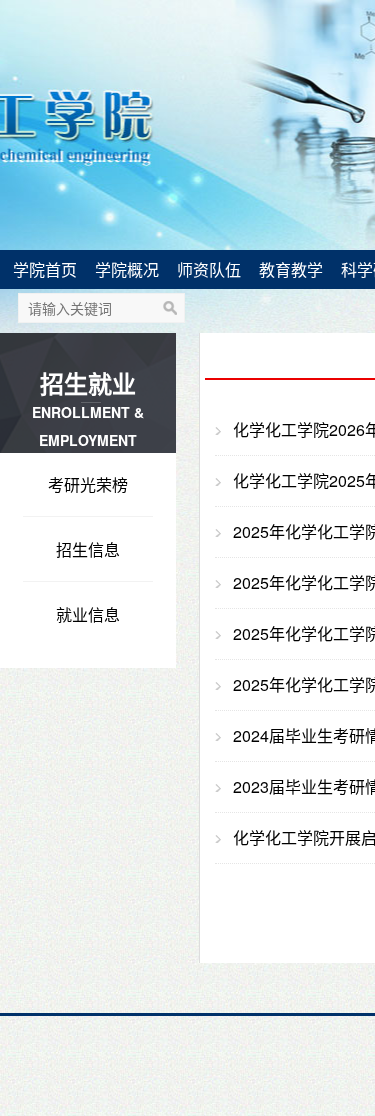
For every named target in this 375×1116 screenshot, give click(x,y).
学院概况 (127, 269)
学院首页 (45, 269)
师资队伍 (209, 269)
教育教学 (291, 269)
